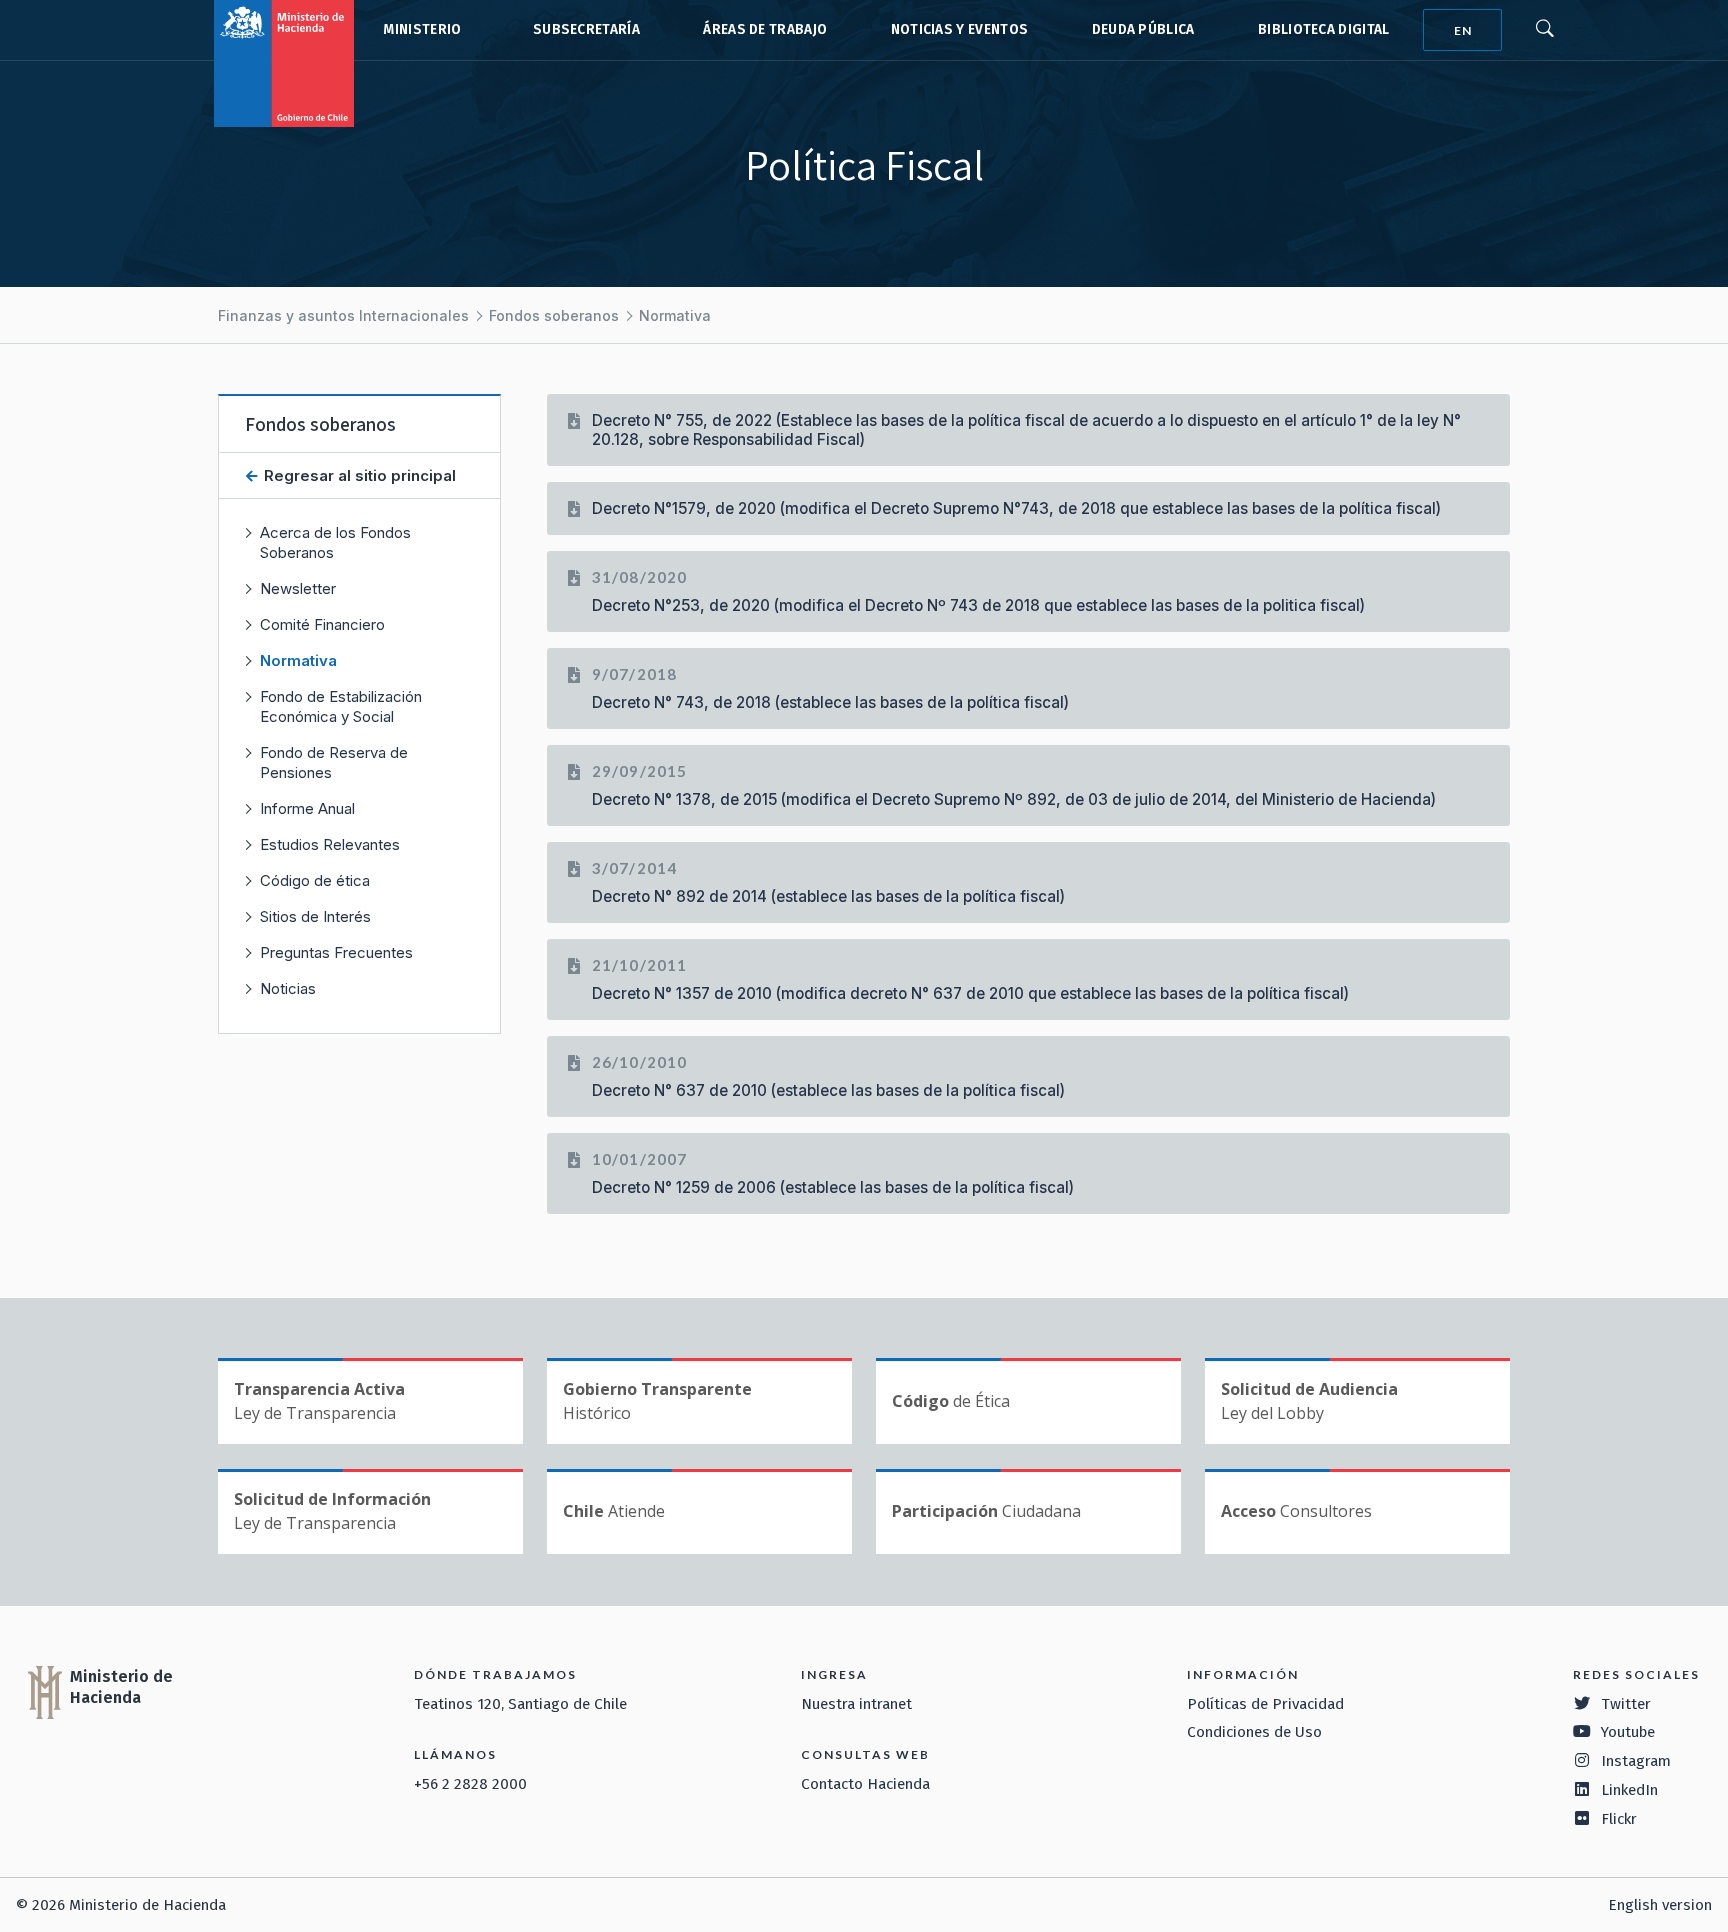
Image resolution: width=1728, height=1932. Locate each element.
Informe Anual (307, 808)
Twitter (1626, 1704)
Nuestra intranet (856, 1704)
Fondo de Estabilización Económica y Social (341, 706)
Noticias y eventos (960, 29)
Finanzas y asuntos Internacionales (343, 315)
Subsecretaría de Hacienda (582, 30)
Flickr (1619, 1819)
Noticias (288, 988)
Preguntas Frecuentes (336, 952)
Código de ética (315, 880)
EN (1463, 30)
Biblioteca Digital (1324, 29)
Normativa (675, 315)
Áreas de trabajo (765, 29)
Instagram (1636, 1761)
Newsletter (298, 588)
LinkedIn (1629, 1790)
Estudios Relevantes (330, 844)
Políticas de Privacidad (1265, 1704)
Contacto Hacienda (865, 1784)
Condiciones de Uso (1254, 1732)
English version (1660, 1905)
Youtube (1628, 1732)
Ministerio (422, 29)
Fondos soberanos (554, 315)
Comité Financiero (322, 624)
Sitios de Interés (315, 916)
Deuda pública (1143, 29)
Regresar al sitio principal (358, 475)
